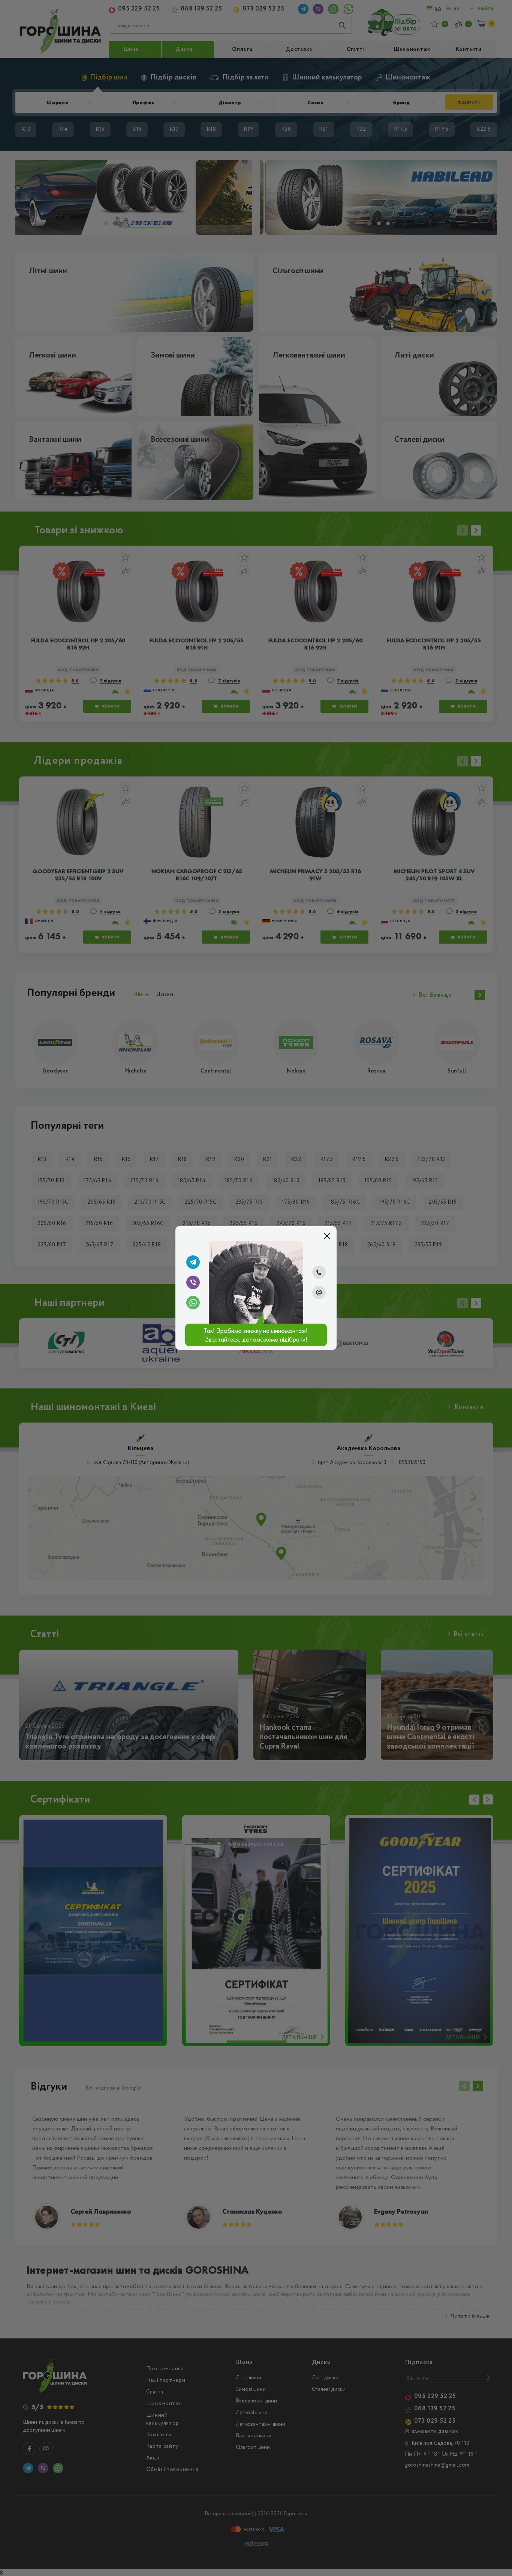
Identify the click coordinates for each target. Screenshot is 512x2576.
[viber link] (193, 1282)
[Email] (319, 1292)
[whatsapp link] (193, 1303)
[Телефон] (319, 1272)
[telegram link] (193, 1262)
